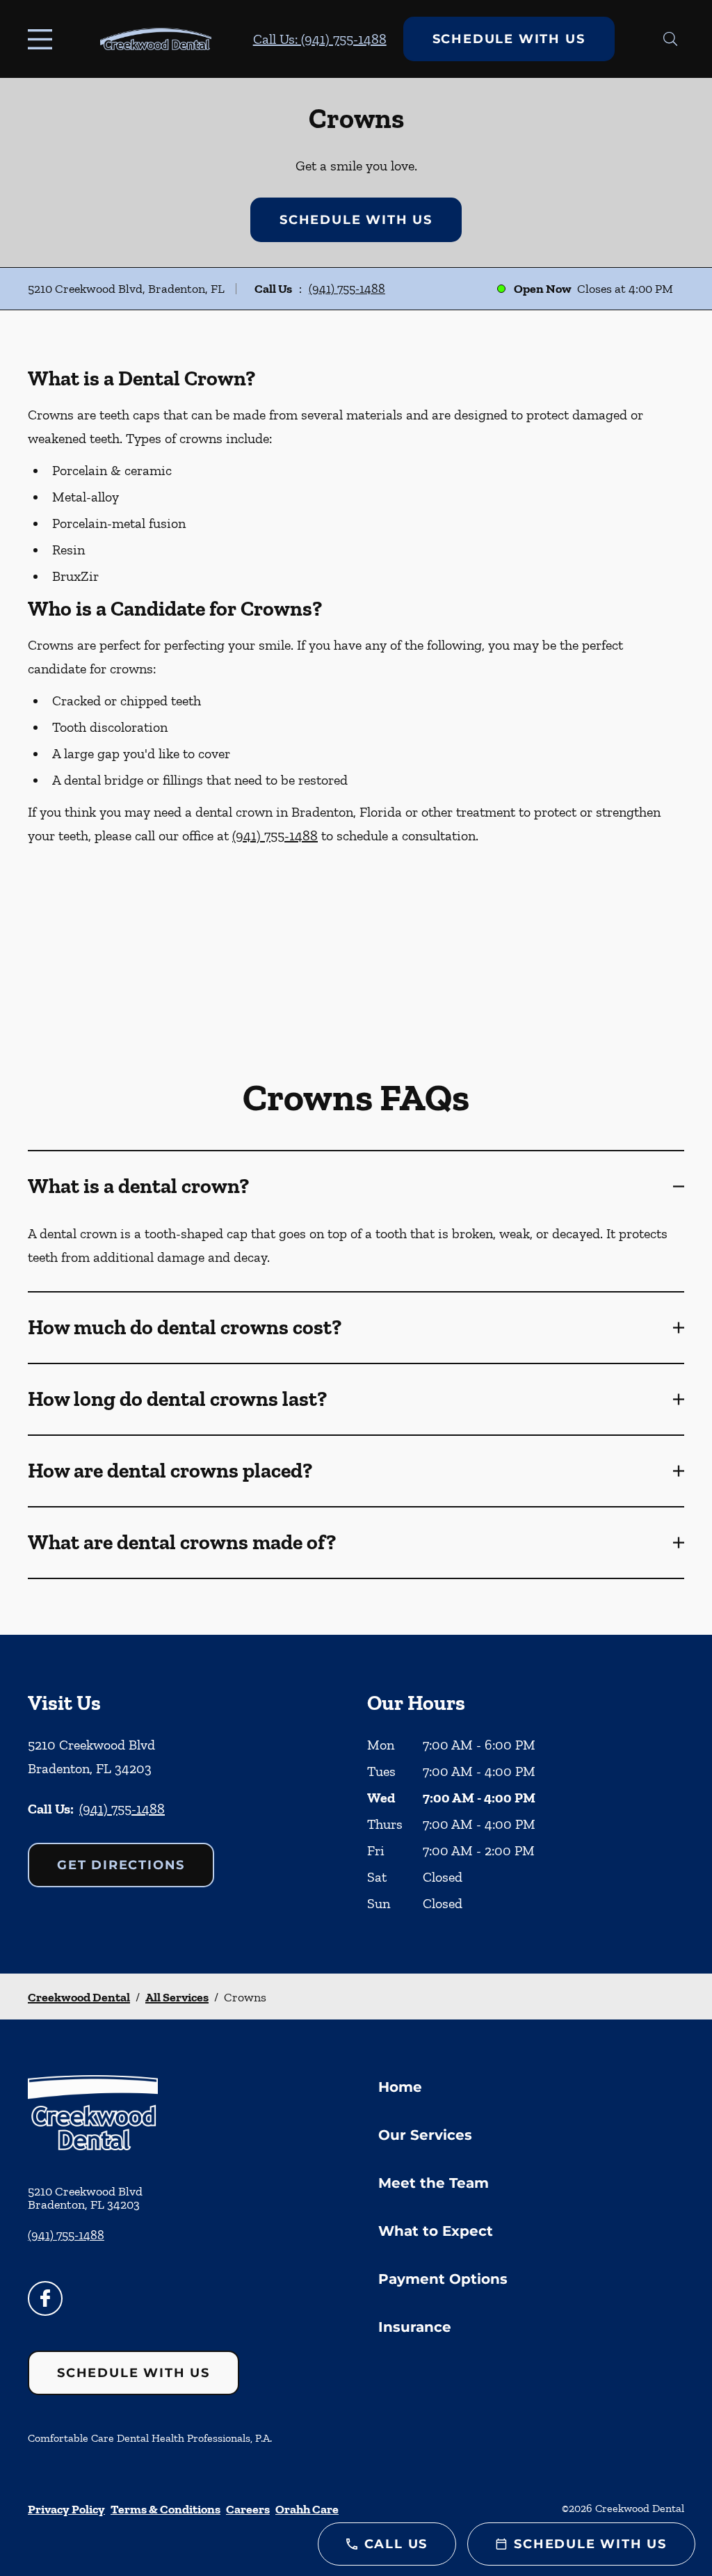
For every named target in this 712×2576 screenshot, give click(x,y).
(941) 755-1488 (347, 289)
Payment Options (443, 2279)
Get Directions (121, 1865)
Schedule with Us (509, 39)
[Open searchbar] (671, 39)
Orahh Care (307, 2509)
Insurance (415, 2327)
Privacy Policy (66, 2509)
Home (400, 2087)
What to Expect (436, 2231)
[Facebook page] (45, 2298)
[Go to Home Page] (156, 39)
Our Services (425, 2135)
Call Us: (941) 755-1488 (320, 39)
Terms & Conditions (165, 2509)
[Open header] (43, 39)
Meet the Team (434, 2183)
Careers (248, 2509)
